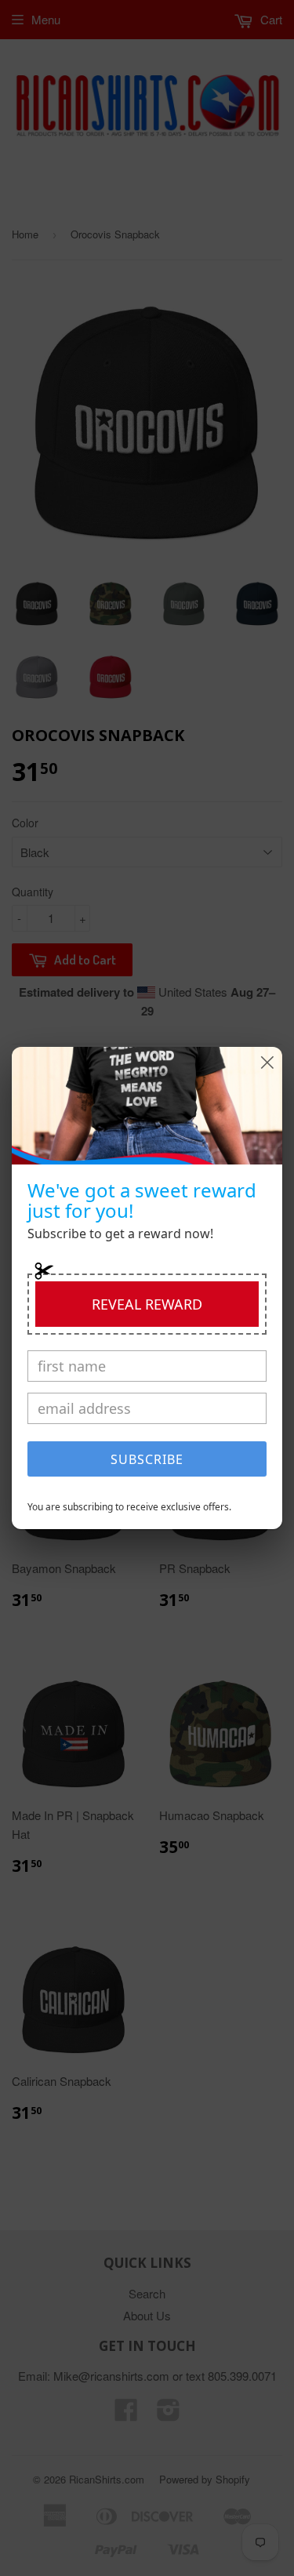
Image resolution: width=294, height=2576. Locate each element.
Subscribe (147, 1459)
